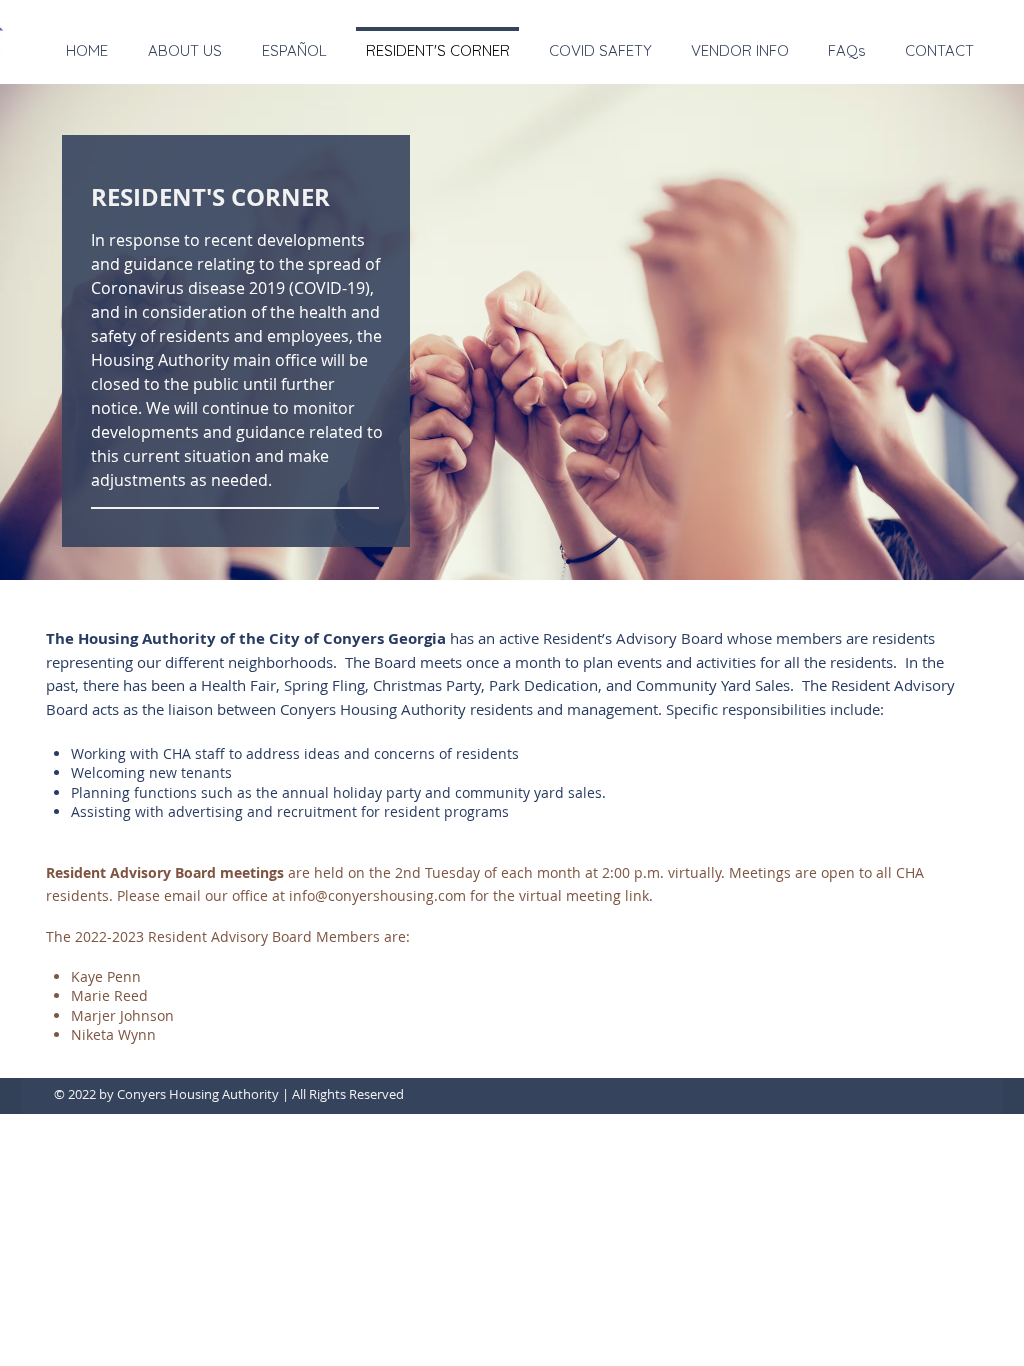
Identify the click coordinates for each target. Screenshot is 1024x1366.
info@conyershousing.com (377, 895)
